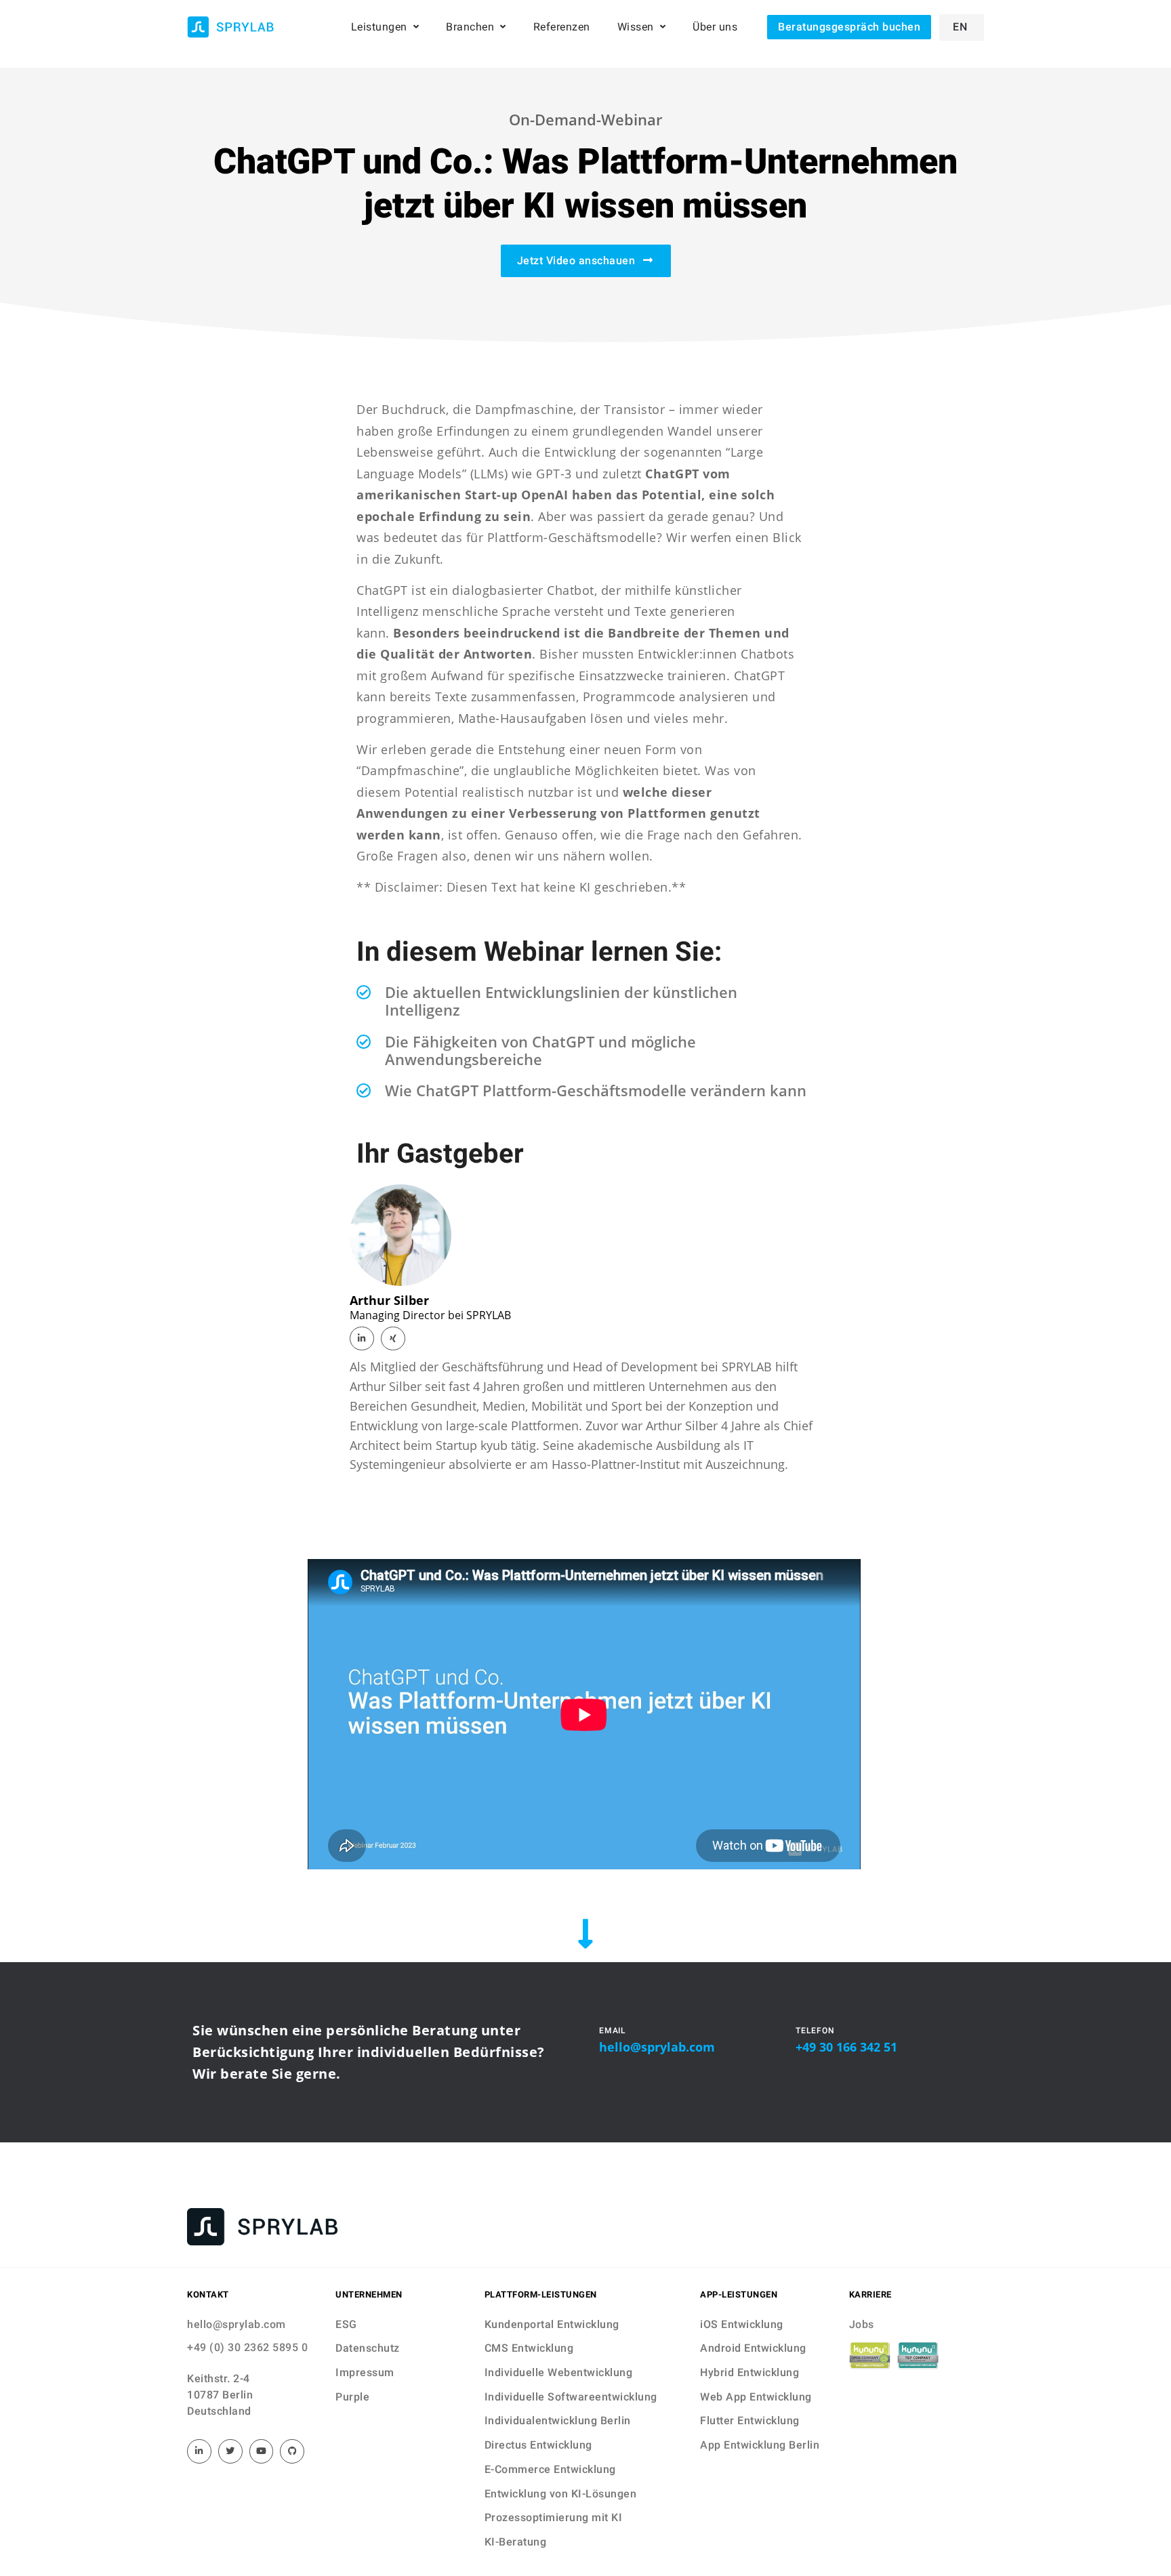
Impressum (365, 2372)
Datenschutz (368, 2348)
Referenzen (562, 27)
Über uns (715, 27)
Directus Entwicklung (538, 2445)
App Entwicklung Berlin (760, 2445)
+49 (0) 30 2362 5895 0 (247, 2347)
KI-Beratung (516, 2542)
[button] (849, 27)
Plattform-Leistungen (541, 2294)
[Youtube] (262, 2451)
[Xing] (393, 1339)
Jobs (862, 2324)
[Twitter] (230, 2451)
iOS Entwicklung (742, 2324)
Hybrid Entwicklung (749, 2372)
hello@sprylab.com (657, 2047)
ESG (346, 2324)
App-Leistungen (739, 2294)
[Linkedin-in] (362, 1339)
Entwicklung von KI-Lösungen (561, 2494)
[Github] (292, 2451)
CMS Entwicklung (529, 2348)
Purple (352, 2397)
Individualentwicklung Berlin (558, 2421)
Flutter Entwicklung (750, 2421)
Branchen (470, 27)
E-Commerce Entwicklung (550, 2469)
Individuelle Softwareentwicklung (571, 2397)
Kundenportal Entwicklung (552, 2324)
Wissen (636, 27)
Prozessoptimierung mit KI (554, 2517)
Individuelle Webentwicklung (559, 2372)
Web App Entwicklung (756, 2397)
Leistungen (379, 27)
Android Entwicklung (753, 2348)
